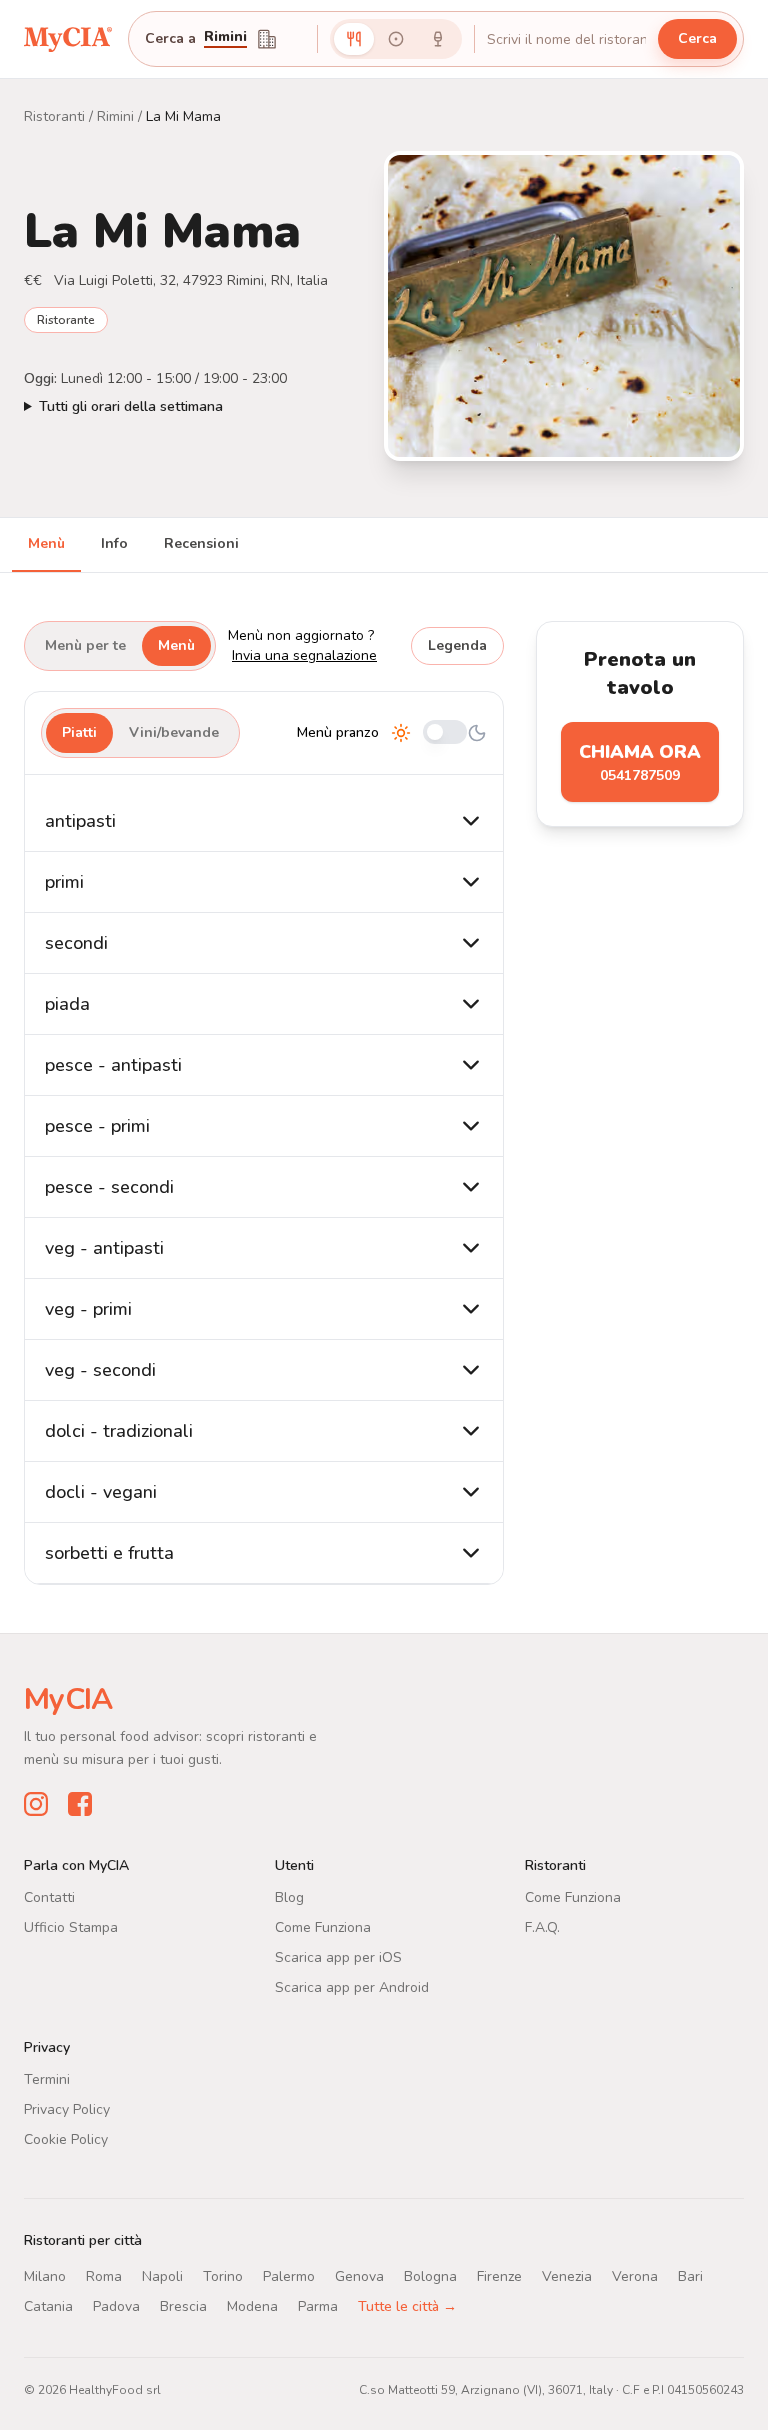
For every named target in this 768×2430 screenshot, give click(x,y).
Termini (47, 2079)
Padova (116, 2306)
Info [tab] (114, 543)
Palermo (289, 2276)
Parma (318, 2306)
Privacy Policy (67, 2109)
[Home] (68, 38)
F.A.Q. (542, 1927)
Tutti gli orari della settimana (131, 406)
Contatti (49, 1897)
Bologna (430, 2276)
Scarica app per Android (352, 1987)
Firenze (499, 2276)
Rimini (225, 38)
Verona (635, 2276)
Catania (48, 2306)
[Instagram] (36, 1804)
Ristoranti (54, 116)
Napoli (162, 2276)
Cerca (697, 38)
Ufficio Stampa (71, 1927)
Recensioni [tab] (201, 543)
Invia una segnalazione (304, 655)
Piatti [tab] (79, 732)
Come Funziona (323, 1927)
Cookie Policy (66, 2139)
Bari (690, 2276)
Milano (45, 2276)
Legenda (457, 645)
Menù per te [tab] (85, 645)
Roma (104, 2276)
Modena (252, 2306)
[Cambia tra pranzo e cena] (445, 733)
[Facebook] (80, 1804)
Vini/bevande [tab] (174, 732)
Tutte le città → (407, 2306)
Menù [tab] (46, 543)
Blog (289, 1897)
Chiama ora (640, 762)
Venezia (567, 2276)
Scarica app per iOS (338, 1957)
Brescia (183, 2306)
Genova (359, 2276)
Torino (223, 2276)
